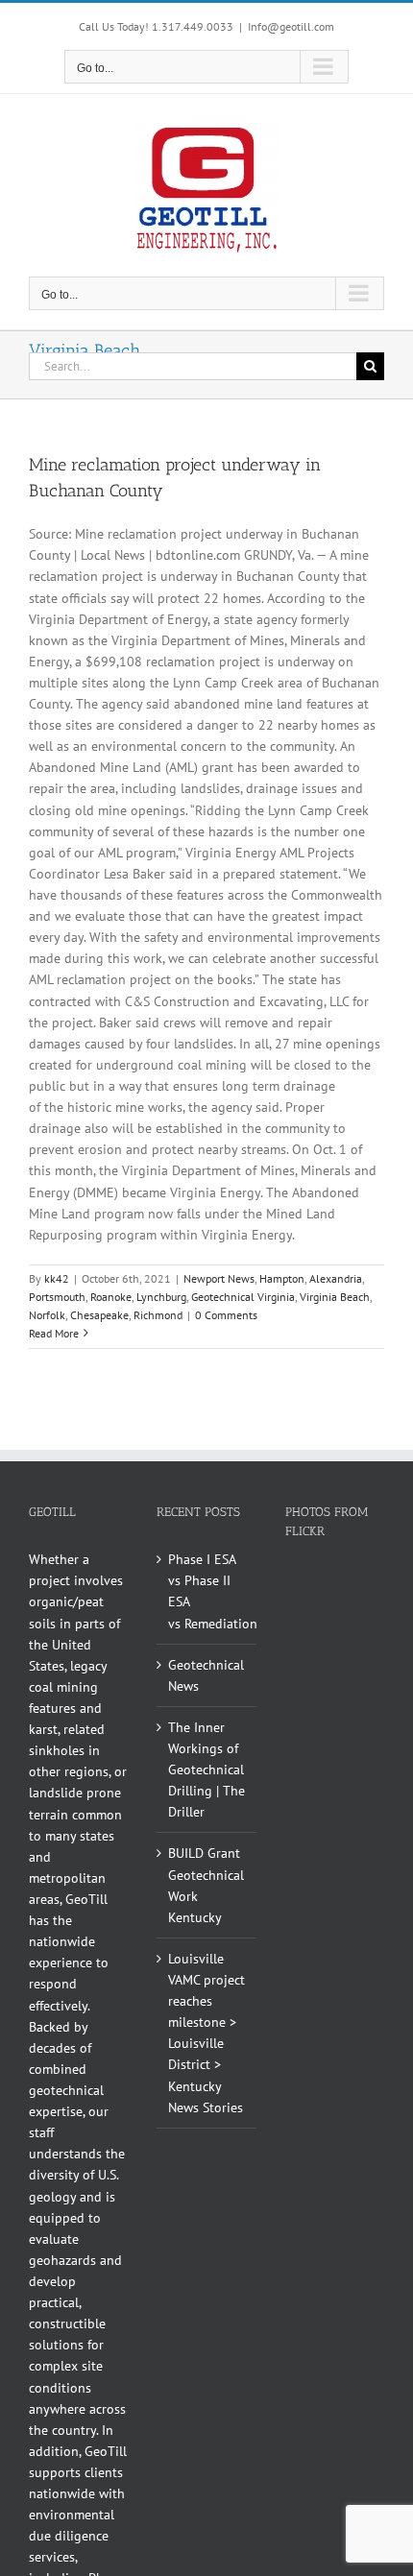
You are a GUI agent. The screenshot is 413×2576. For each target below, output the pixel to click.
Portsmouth (57, 1297)
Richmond (158, 1315)
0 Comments (226, 1315)
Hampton (282, 1278)
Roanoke (111, 1297)
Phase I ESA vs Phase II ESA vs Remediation (207, 1591)
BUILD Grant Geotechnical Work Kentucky (206, 1885)
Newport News (219, 1278)
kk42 (57, 1278)
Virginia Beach (335, 1297)
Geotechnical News (206, 1675)
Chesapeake (99, 1315)
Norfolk (47, 1315)
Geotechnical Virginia (243, 1297)
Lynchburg (161, 1297)
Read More (54, 1333)
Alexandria (336, 1278)
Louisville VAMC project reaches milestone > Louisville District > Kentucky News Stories (206, 2033)
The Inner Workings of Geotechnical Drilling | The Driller (206, 1769)
